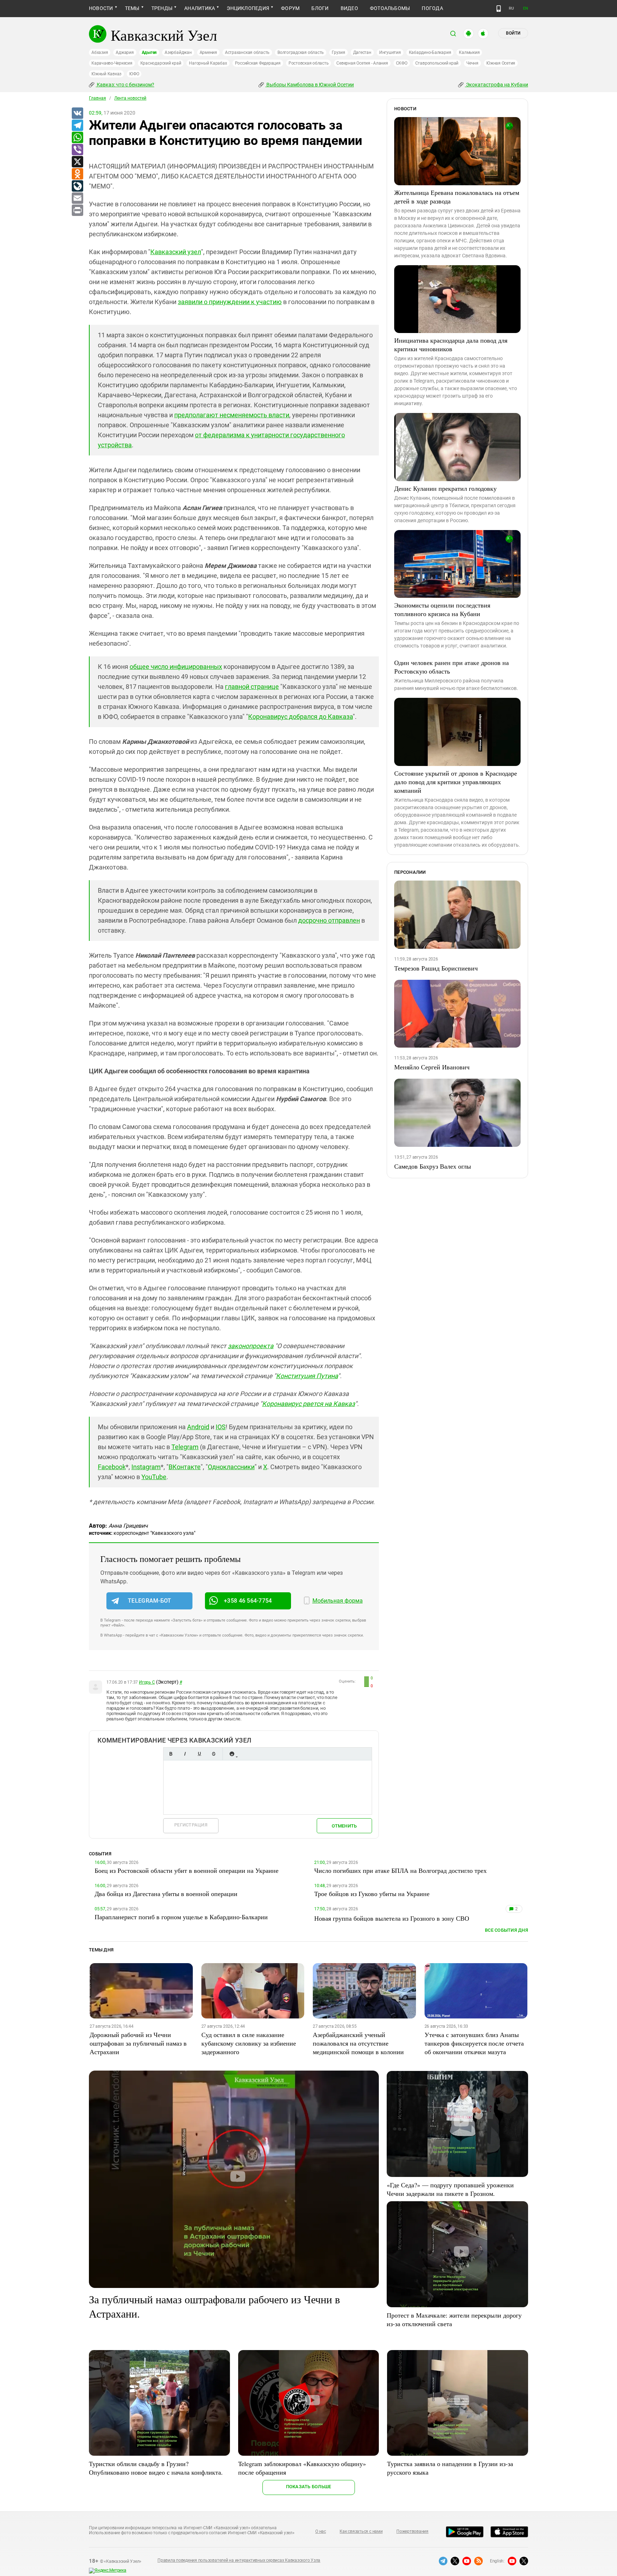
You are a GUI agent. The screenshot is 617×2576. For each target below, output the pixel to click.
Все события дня (506, 1930)
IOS (221, 1427)
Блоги (320, 8)
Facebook (112, 1467)
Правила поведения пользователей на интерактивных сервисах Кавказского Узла (239, 2560)
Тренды (162, 8)
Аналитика (200, 8)
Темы (132, 8)
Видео (349, 8)
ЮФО (134, 74)
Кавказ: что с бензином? (125, 85)
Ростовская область (309, 63)
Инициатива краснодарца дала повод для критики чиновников (451, 344)
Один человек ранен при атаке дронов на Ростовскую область (452, 667)
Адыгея (149, 52)
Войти (513, 33)
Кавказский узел (176, 252)
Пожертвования (412, 2531)
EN (526, 8)
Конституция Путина (307, 1376)
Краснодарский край (161, 63)
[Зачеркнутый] (214, 1754)
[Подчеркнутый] (199, 1754)
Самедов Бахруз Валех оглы (433, 1166)
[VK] (77, 114)
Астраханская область (247, 52)
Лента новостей (130, 98)
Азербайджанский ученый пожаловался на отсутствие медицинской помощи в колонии (358, 2043)
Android (198, 1427)
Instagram (146, 1467)
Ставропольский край (437, 63)
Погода (432, 8)
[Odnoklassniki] (77, 174)
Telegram (185, 1447)
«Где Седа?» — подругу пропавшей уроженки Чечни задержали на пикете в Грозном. (450, 2189)
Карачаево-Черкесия (112, 63)
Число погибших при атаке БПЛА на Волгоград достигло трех (400, 1870)
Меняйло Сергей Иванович (432, 1067)
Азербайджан (178, 52)
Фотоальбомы (390, 8)
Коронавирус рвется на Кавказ (308, 1404)
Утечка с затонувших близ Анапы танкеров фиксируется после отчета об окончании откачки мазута (474, 2043)
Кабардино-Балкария (430, 52)
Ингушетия (390, 52)
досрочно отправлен (329, 920)
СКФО (402, 63)
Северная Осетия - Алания (362, 63)
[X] (77, 162)
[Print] (77, 211)
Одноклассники (231, 1467)
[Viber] (77, 150)
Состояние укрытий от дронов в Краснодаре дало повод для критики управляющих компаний (456, 782)
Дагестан (362, 52)
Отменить (344, 1826)
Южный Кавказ (106, 74)
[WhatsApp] (77, 138)
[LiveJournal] (77, 186)
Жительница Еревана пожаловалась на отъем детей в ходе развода (457, 197)
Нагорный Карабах (208, 63)
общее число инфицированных (176, 667)
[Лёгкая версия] (499, 9)
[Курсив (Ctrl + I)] (185, 1754)
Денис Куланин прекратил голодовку (445, 488)
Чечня (472, 63)
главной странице (252, 687)
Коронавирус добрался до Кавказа (300, 717)
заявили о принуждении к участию (230, 302)
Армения (208, 52)
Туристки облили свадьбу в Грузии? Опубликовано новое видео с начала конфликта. (156, 2468)
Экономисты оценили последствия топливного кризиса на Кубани (442, 609)
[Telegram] (77, 126)
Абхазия (100, 52)
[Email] (77, 198)
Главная (97, 98)
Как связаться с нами (361, 2531)
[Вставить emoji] (232, 1754)
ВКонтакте (185, 1467)
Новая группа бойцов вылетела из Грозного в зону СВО (392, 1918)
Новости (101, 8)
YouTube (154, 1477)
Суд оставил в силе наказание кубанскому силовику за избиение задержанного (249, 2043)
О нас (321, 2531)
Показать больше (309, 2487)
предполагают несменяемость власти (232, 415)
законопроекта (251, 1346)
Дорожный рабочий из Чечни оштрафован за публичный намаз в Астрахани (138, 2043)
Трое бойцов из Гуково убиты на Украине (372, 1894)
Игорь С (147, 1682)
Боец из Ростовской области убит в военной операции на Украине (187, 1870)
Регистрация (191, 1825)
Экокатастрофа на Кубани (496, 85)
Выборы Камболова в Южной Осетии (310, 85)
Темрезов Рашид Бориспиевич (436, 968)
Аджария (125, 52)
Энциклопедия (248, 8)
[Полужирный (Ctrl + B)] (171, 1754)
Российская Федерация (258, 63)
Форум (290, 8)
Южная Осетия (501, 63)
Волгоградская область (301, 52)
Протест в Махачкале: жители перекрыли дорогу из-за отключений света (454, 2319)
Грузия (338, 52)
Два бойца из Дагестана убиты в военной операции (166, 1894)
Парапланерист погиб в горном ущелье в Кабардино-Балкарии (181, 1917)
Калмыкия (469, 52)
